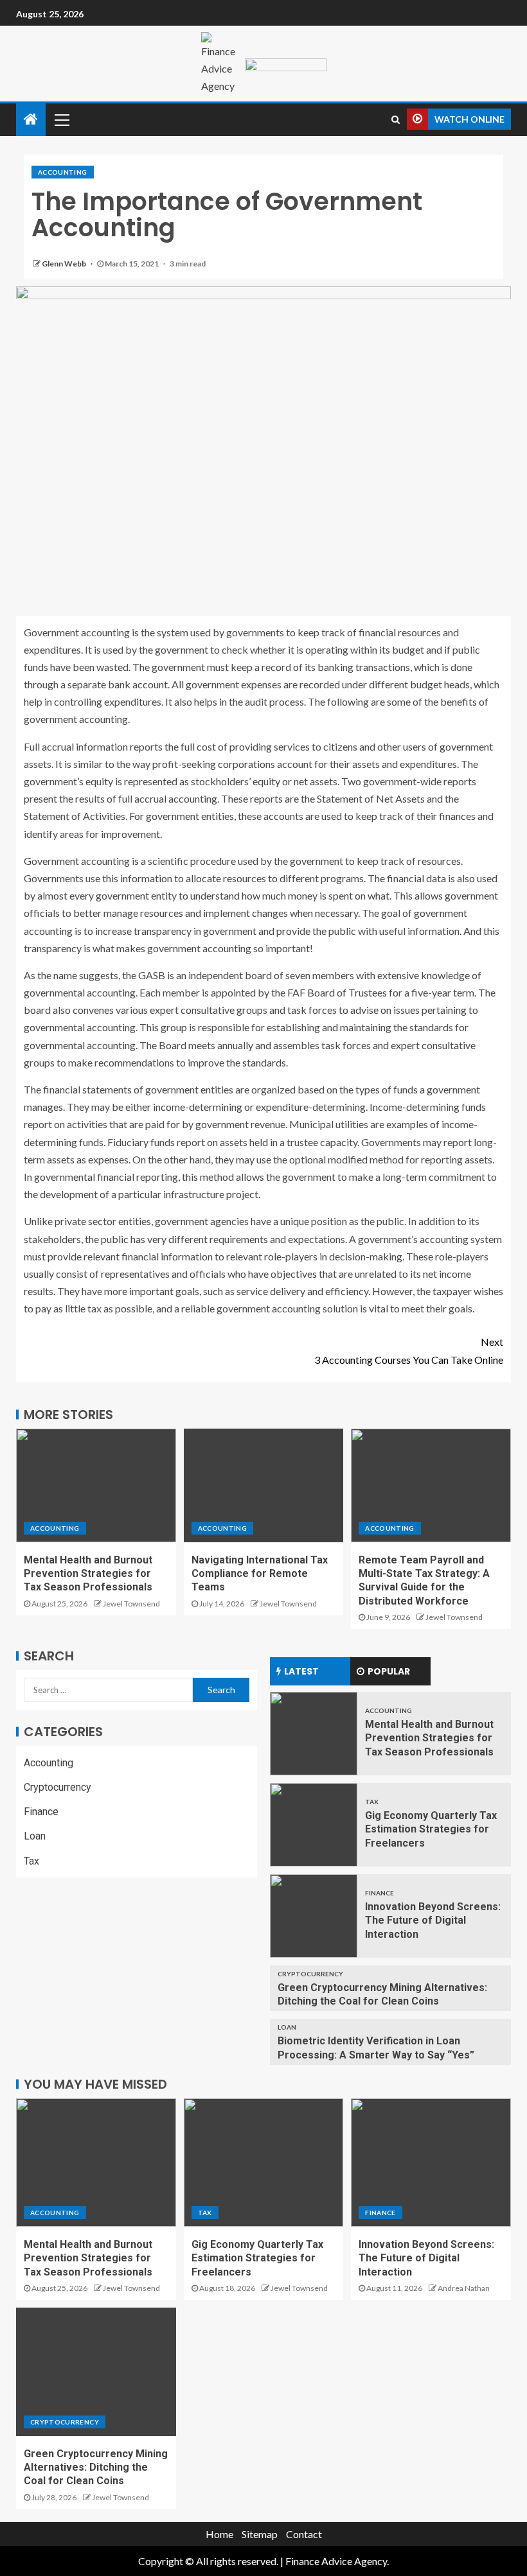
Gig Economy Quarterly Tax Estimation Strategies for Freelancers (431, 1829)
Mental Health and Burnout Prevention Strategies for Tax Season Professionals (88, 1574)
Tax (31, 1861)
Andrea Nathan (464, 2288)
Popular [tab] (389, 1671)
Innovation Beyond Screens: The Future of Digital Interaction (433, 1920)
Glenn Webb (65, 264)
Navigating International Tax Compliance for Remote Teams (260, 1574)
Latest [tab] (301, 1671)
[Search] (396, 119)
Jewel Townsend (131, 1604)
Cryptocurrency (58, 1787)
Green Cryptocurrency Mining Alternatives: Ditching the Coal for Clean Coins (96, 2467)
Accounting (63, 172)
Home (219, 2534)
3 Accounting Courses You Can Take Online (409, 1350)
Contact (304, 2534)
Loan (35, 1836)
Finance (41, 1812)
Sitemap (260, 2534)
